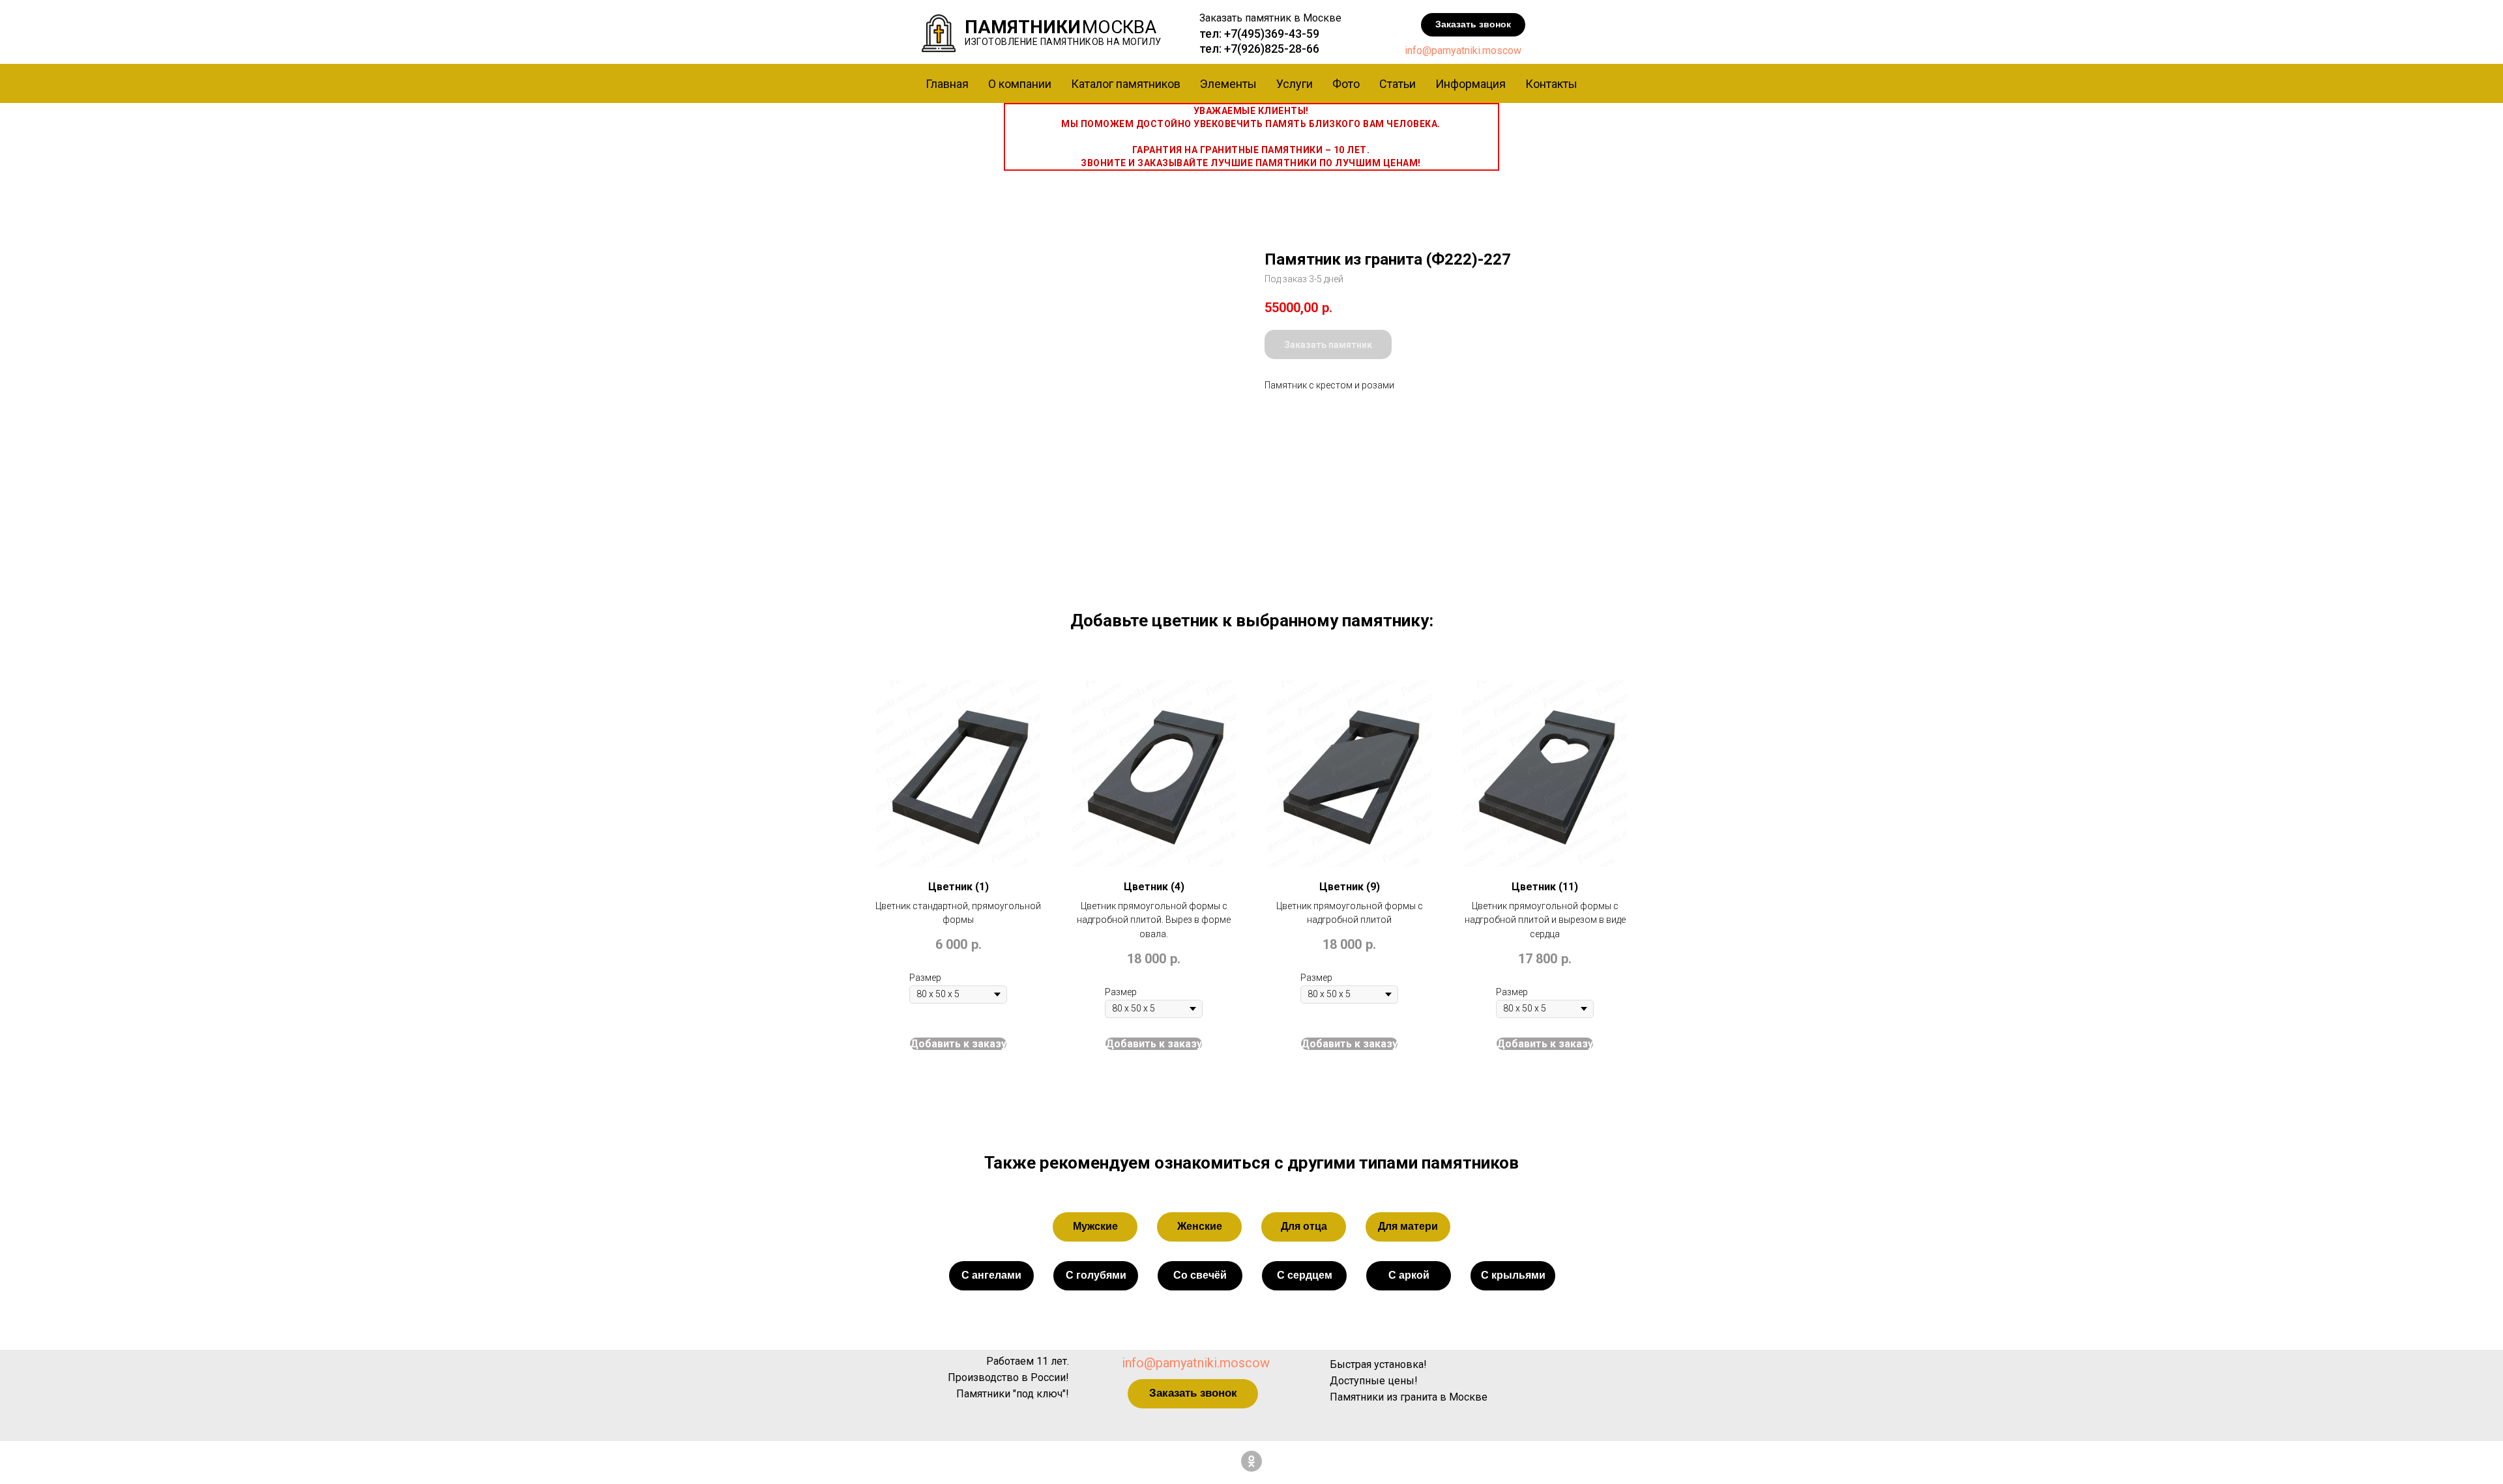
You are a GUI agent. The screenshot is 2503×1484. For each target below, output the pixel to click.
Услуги (1295, 84)
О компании (1020, 84)
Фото (1346, 84)
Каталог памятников (1126, 84)
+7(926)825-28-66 (1272, 49)
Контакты (1551, 84)
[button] (1473, 25)
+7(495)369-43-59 (1272, 34)
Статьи (1398, 84)
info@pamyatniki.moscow (1463, 51)
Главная (947, 84)
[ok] (1251, 1461)
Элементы (1228, 84)
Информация (1471, 84)
